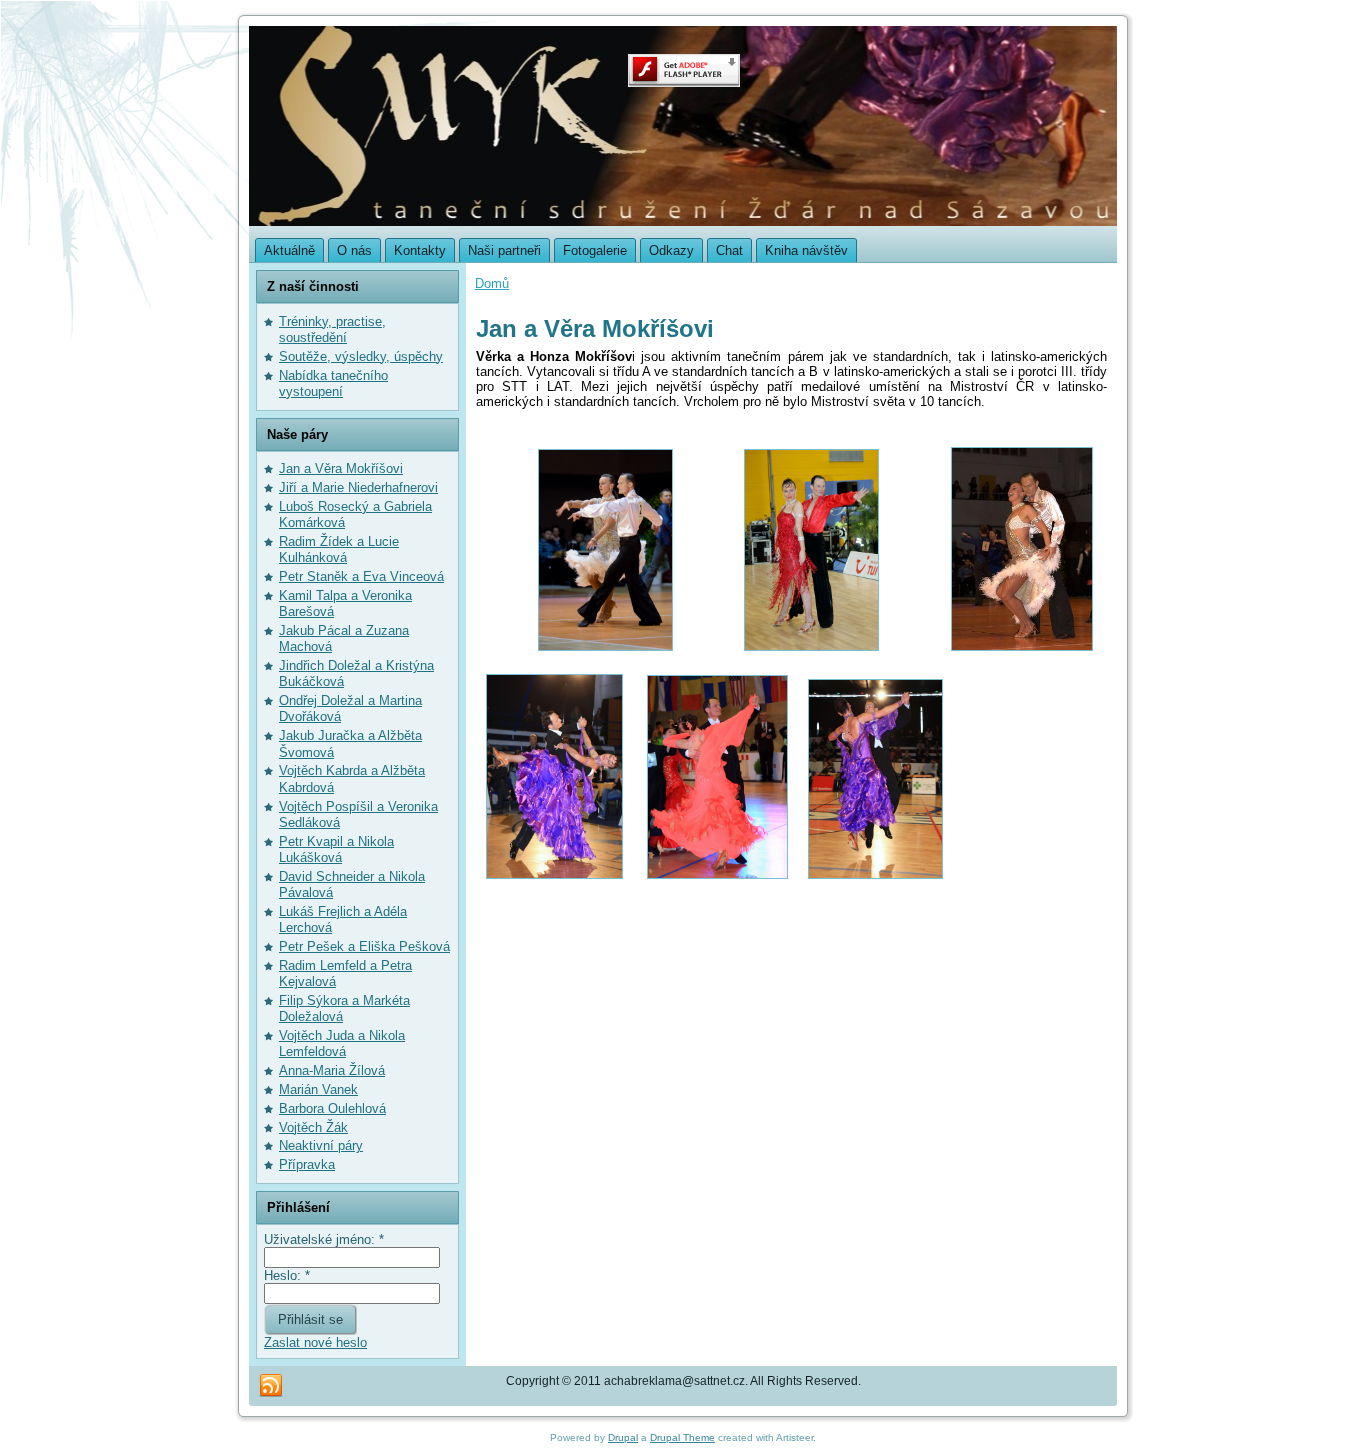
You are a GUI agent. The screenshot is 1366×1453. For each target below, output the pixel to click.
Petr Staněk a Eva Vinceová (361, 576)
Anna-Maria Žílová (332, 1070)
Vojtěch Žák (313, 1127)
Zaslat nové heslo (315, 1342)
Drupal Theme (682, 1437)
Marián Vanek (318, 1089)
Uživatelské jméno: (324, 1239)
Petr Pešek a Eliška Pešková (364, 946)
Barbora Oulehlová (332, 1108)
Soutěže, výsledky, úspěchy (361, 356)
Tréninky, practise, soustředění (332, 329)
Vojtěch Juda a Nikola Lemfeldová (342, 1043)
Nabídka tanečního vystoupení (333, 383)
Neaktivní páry (321, 1145)
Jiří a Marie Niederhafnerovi (358, 487)
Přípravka (307, 1164)
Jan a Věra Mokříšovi (341, 468)
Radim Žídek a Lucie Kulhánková (339, 549)
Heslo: (287, 1275)
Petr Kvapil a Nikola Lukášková (336, 849)
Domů (492, 283)
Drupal (623, 1437)
